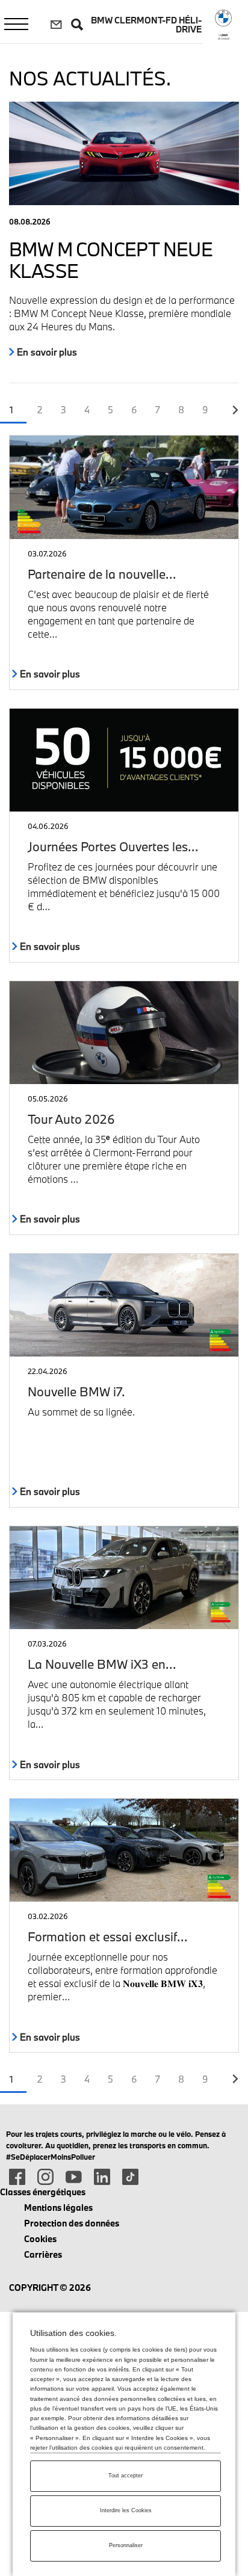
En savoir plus (46, 352)
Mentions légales (58, 2208)
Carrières (43, 2254)
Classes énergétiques (43, 2192)
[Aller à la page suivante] (235, 410)
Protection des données (72, 2223)
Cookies (40, 2239)
